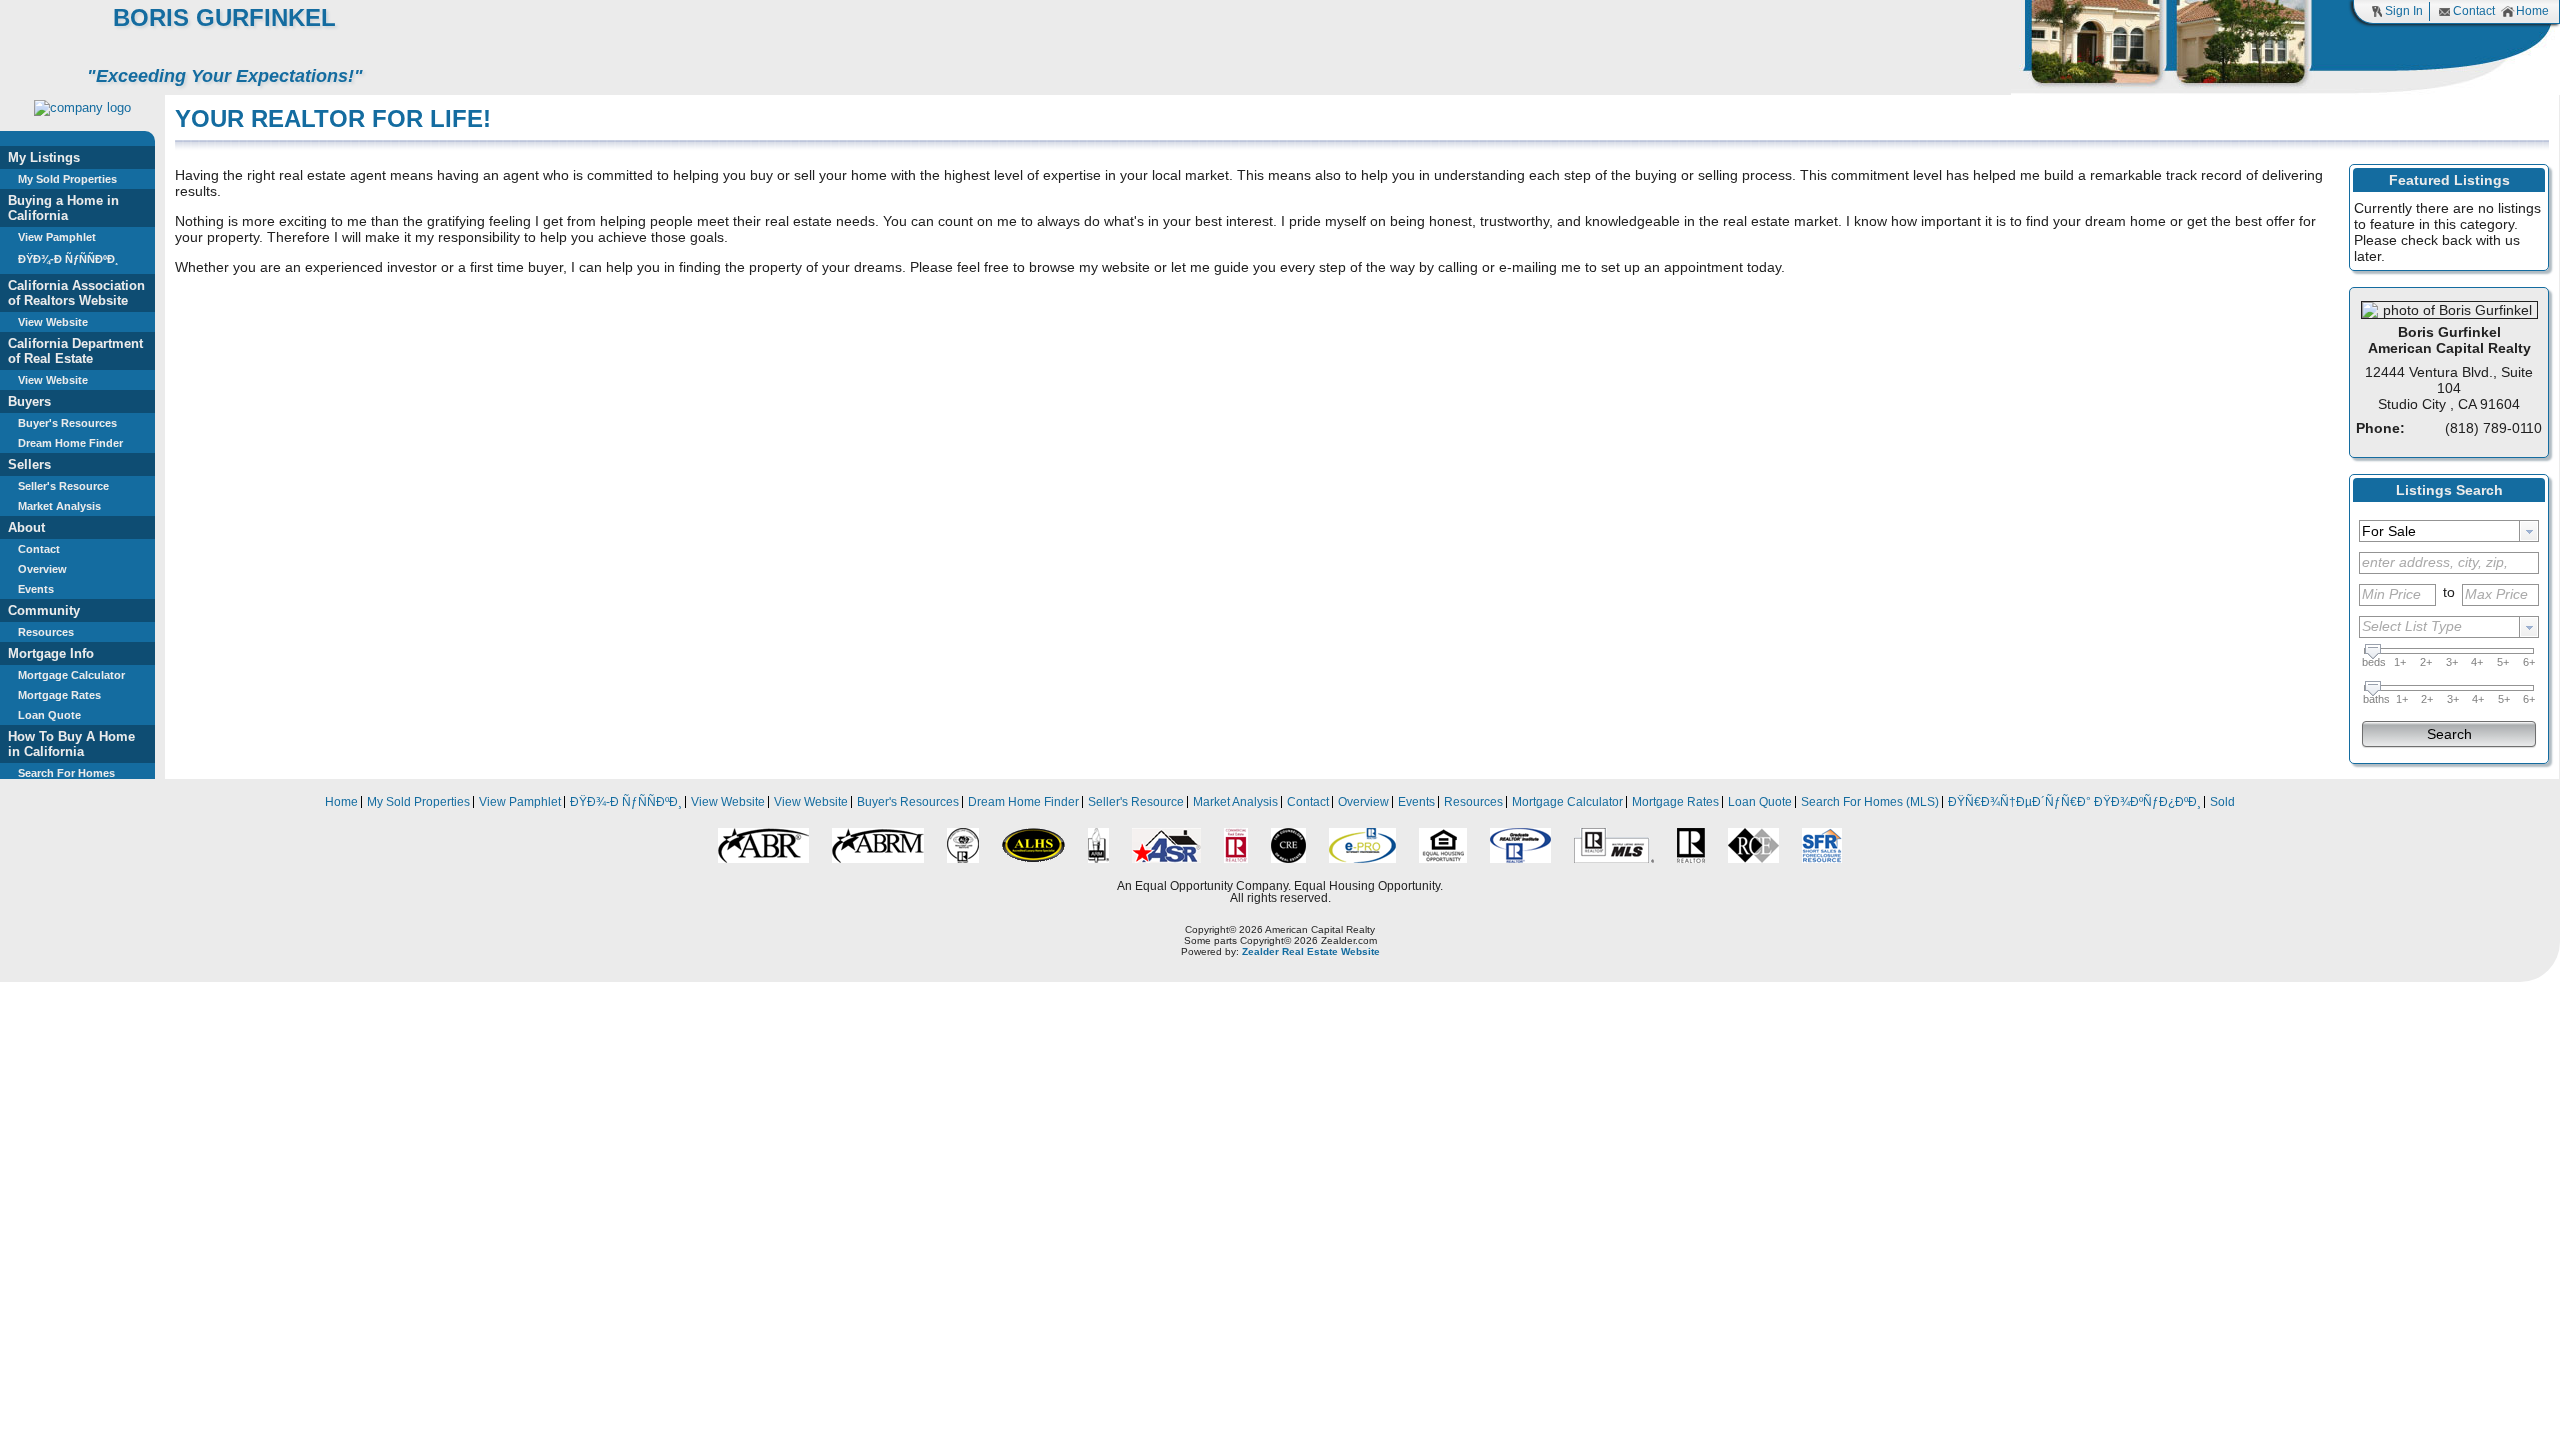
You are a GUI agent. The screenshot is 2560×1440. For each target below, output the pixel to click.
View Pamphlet (57, 237)
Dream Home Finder (70, 443)
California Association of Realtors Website (76, 293)
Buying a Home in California (63, 208)
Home (2532, 11)
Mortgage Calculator (71, 675)
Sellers (29, 464)
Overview (42, 569)
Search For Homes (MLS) (1870, 802)
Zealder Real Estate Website (1311, 951)
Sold (2222, 802)
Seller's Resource (63, 486)
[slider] (2373, 652)
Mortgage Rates (59, 695)
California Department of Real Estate (75, 351)
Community (44, 610)
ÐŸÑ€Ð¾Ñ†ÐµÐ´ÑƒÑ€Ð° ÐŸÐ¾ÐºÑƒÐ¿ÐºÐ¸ (2074, 802)
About (26, 527)
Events (36, 589)
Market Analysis (59, 506)
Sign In (2404, 11)
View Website (53, 322)
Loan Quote (49, 715)
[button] (2449, 732)
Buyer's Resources (67, 423)
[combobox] (2449, 531)
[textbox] (2439, 531)
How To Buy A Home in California (71, 744)
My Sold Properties (67, 179)
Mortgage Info (51, 653)
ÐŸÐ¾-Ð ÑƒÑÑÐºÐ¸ (68, 259)
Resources (46, 632)
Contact (2474, 11)
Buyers (29, 401)
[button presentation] (2529, 531)
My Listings (44, 157)
